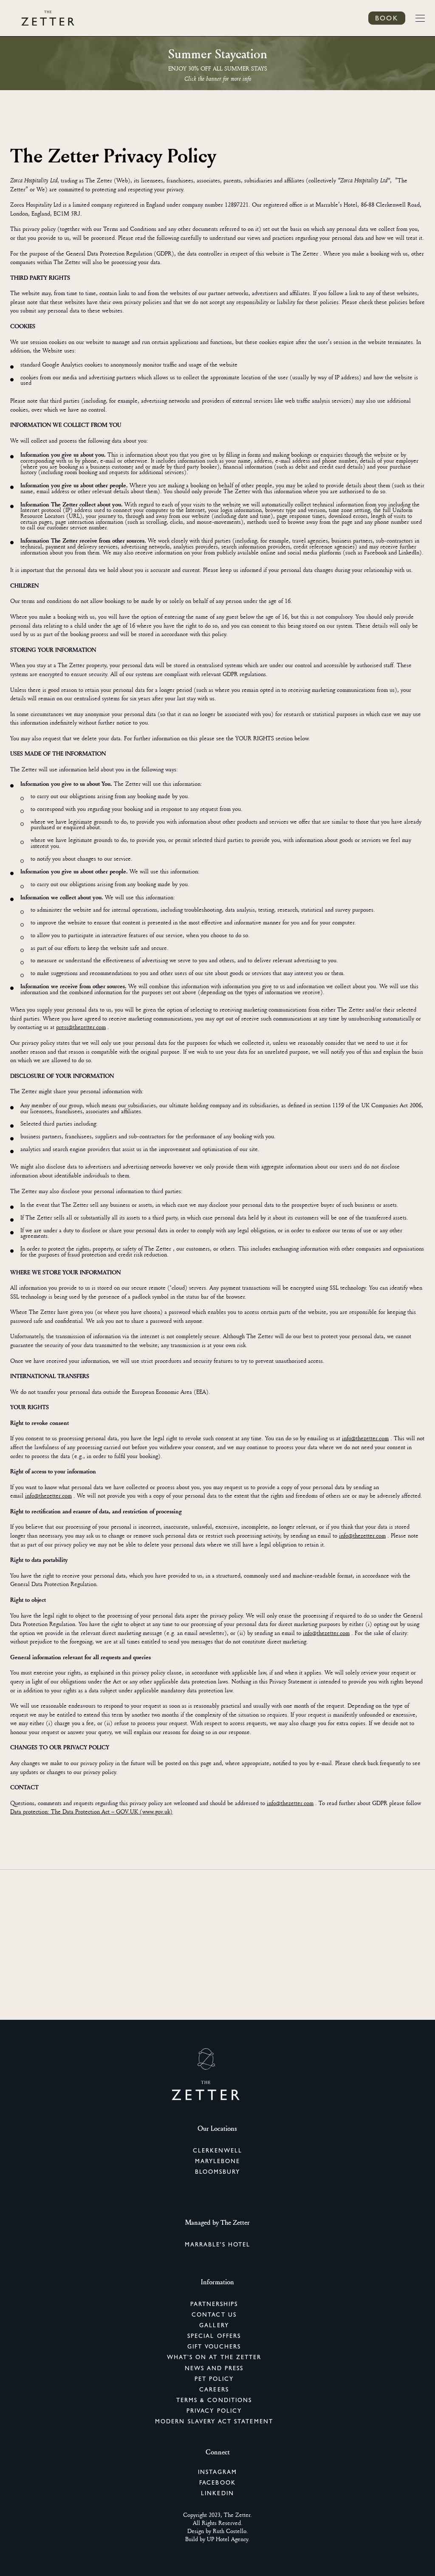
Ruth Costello (230, 2531)
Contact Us (214, 2314)
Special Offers (214, 2336)
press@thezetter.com (81, 1027)
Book (387, 18)
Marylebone (218, 2161)
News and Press (214, 2368)
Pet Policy (214, 2379)
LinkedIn (217, 2493)
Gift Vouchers (214, 2346)
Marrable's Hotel (218, 2244)
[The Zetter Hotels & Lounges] (48, 18)
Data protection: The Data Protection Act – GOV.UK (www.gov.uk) (91, 1811)
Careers (214, 2389)
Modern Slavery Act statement (214, 2421)
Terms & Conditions (214, 2400)
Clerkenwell (218, 2150)
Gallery (214, 2325)
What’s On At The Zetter (214, 2357)
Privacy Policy (214, 2411)
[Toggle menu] (420, 18)
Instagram (217, 2472)
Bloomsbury (218, 2172)
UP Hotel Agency (227, 2539)
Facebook (217, 2482)
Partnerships (214, 2304)
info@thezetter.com (365, 1438)
